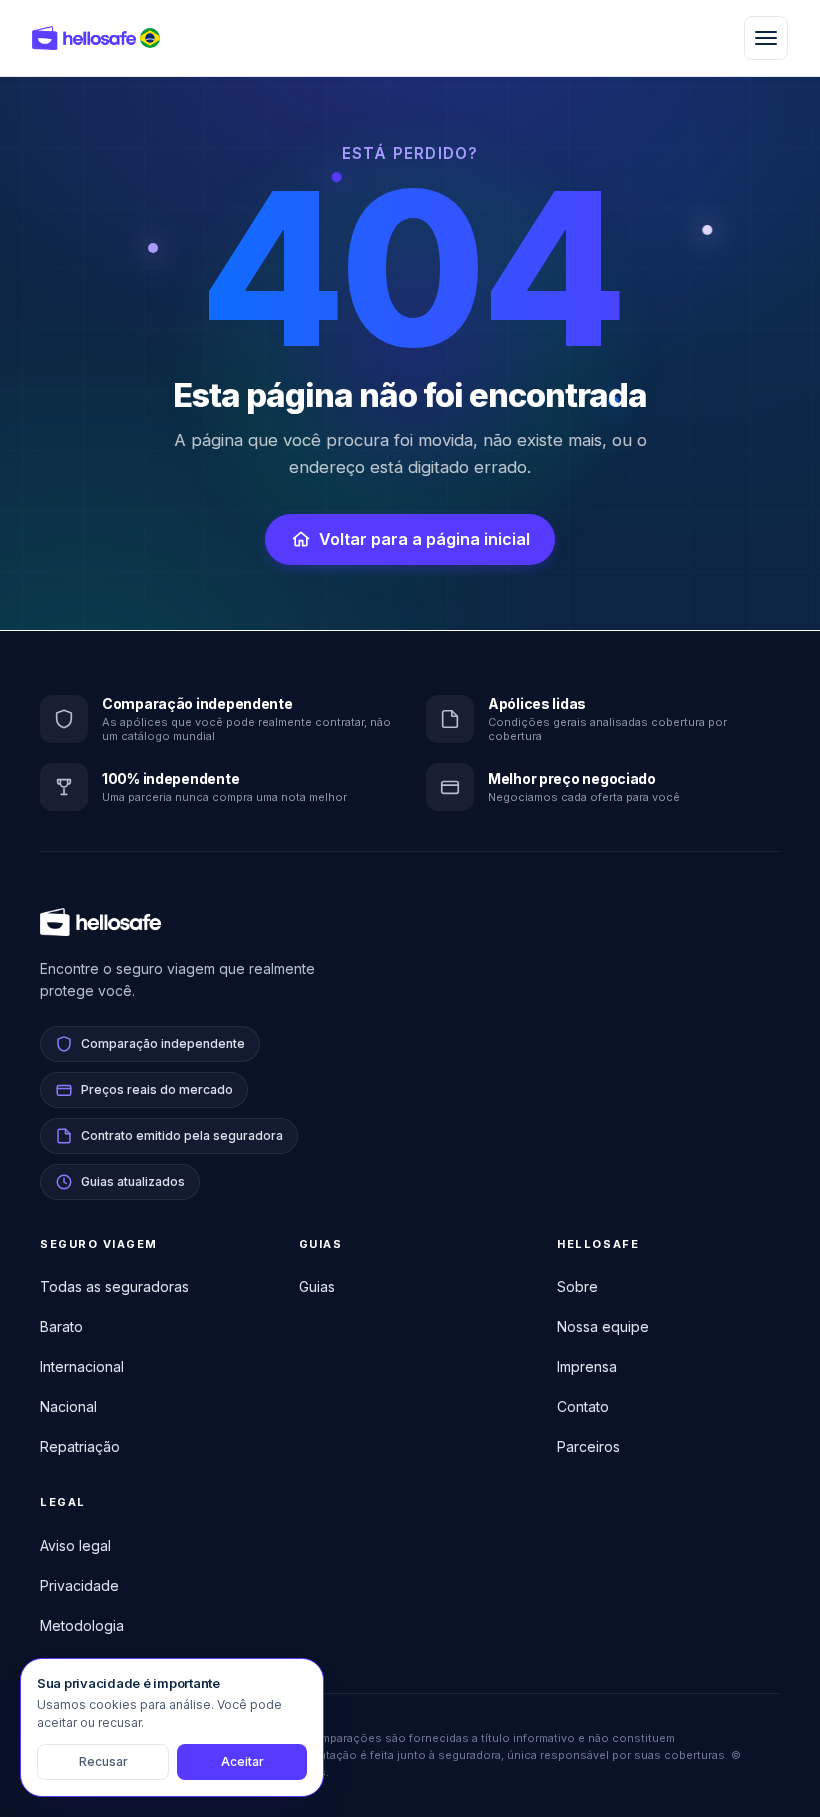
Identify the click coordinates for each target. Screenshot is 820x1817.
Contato (583, 1406)
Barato (61, 1326)
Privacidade (79, 1585)
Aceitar (242, 1761)
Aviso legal (75, 1545)
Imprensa (587, 1366)
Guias (317, 1286)
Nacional (68, 1406)
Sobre (577, 1286)
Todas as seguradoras (114, 1286)
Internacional (82, 1366)
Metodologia (82, 1625)
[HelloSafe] (84, 38)
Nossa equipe (603, 1326)
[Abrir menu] (766, 38)
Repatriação (80, 1446)
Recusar (103, 1761)
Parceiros (588, 1446)
